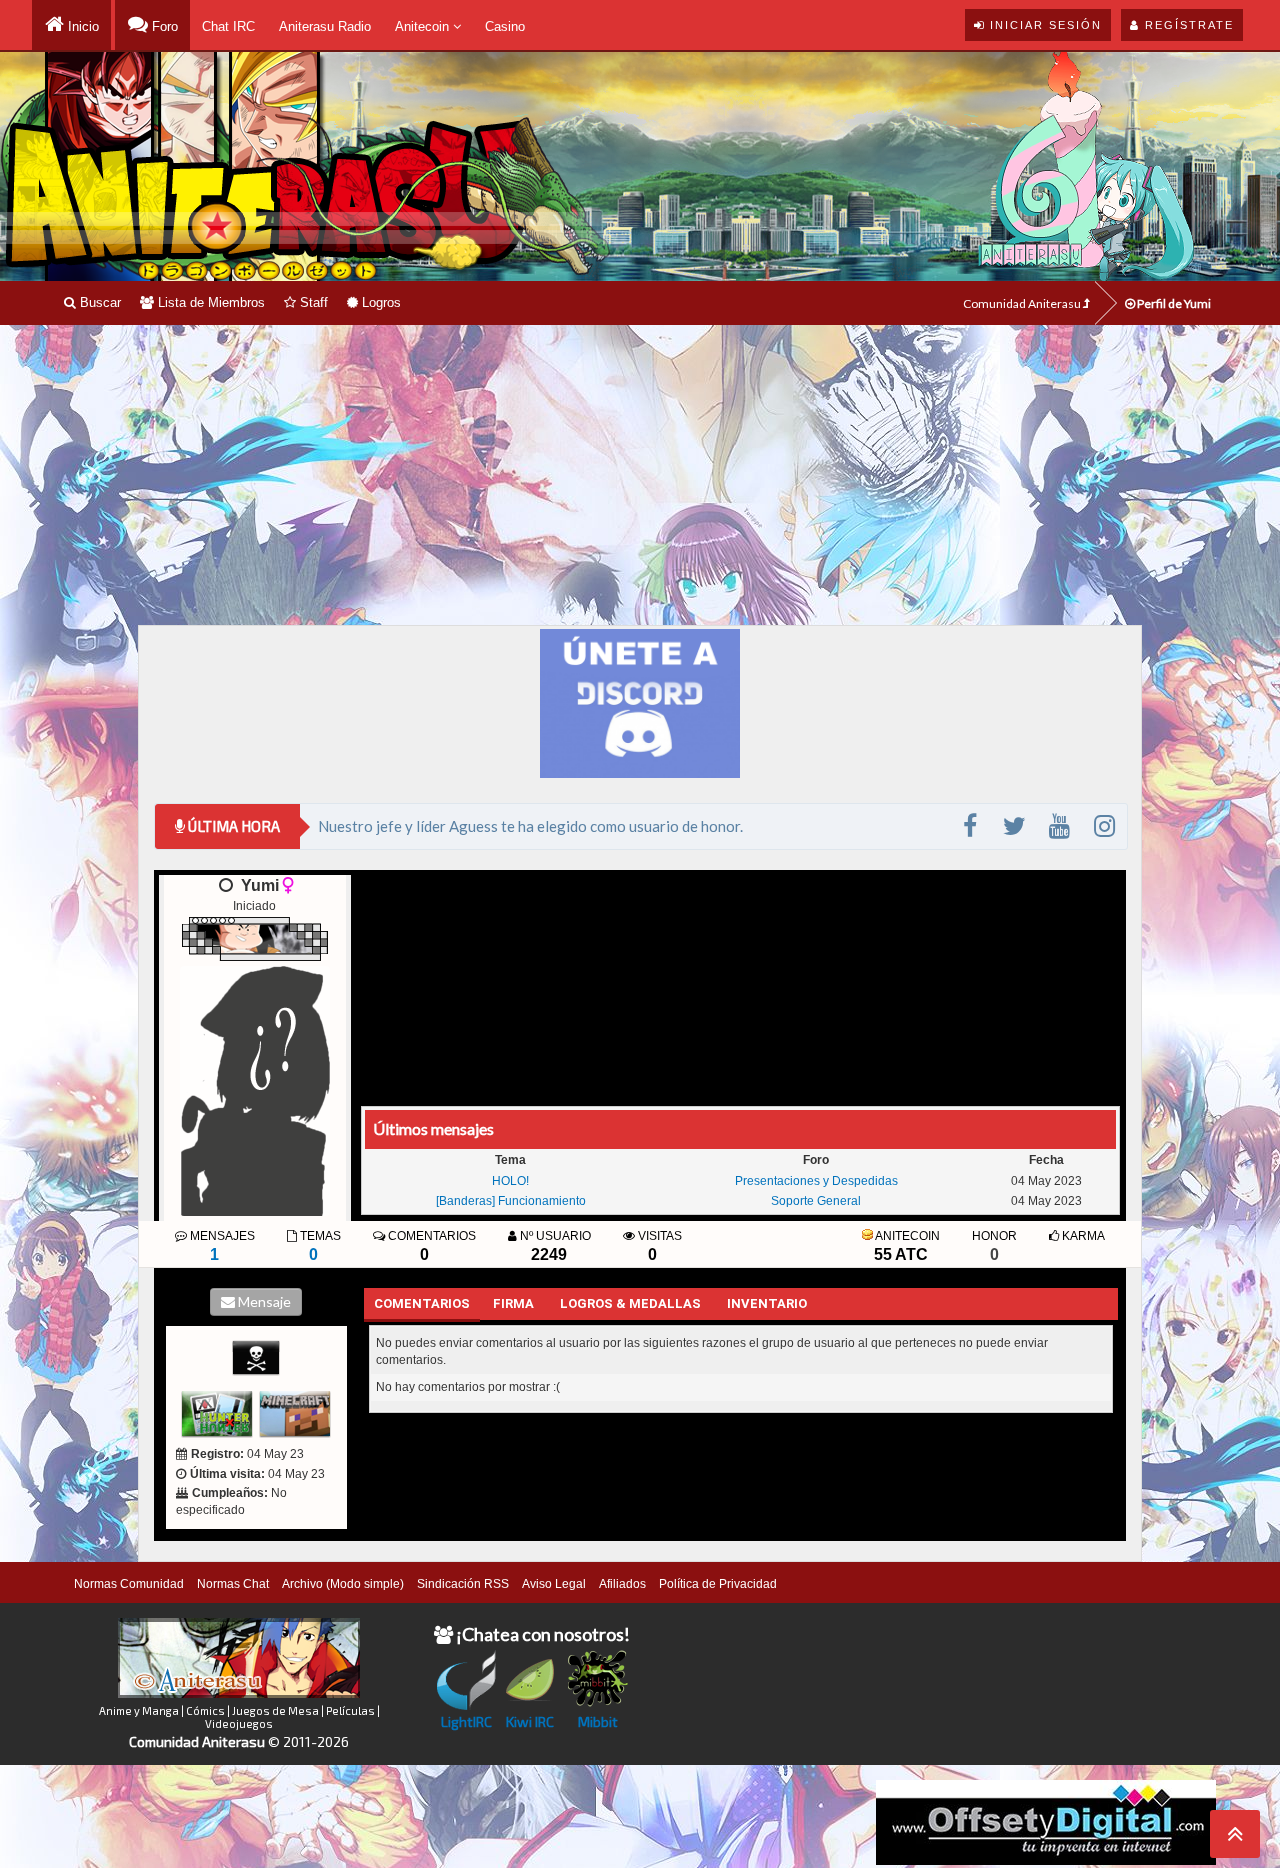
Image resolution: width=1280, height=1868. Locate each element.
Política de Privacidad (718, 1584)
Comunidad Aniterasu (1023, 303)
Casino (505, 26)
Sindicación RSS (463, 1584)
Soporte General (816, 1201)
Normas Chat (233, 1584)
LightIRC (466, 1721)
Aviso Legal (554, 1584)
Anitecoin (424, 26)
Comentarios (422, 1303)
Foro (163, 26)
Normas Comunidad (129, 1584)
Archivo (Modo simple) (343, 1584)
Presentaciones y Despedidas (816, 1181)
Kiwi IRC (530, 1721)
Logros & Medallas (630, 1303)
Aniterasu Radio (325, 26)
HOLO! (510, 1181)
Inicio (81, 26)
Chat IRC (228, 26)
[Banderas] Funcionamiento (511, 1201)
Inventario (767, 1303)
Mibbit (598, 1721)
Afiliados (622, 1584)
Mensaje (263, 1301)
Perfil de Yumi (1173, 303)
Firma (513, 1303)
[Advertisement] (640, 475)
